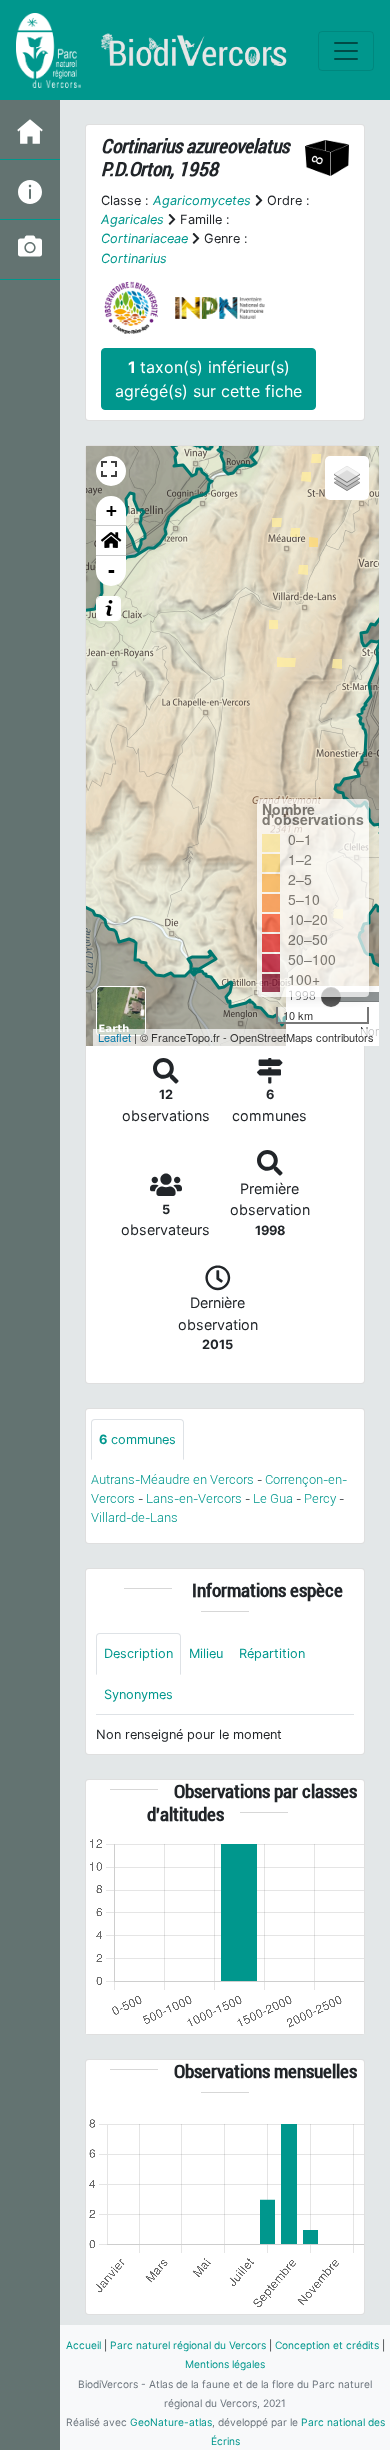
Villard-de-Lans (134, 1517)
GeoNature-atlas (171, 2422)
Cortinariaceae (144, 238)
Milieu (206, 1653)
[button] (111, 541)
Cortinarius (134, 258)
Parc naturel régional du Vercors (188, 2345)
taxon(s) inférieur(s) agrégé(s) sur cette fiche (208, 379)
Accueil (83, 2345)
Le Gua (273, 1498)
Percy (320, 1498)
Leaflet (114, 1037)
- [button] (111, 570)
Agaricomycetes (202, 200)
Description (138, 1653)
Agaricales (132, 219)
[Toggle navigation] (346, 51)
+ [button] (111, 510)
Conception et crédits (327, 2345)
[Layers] (347, 478)
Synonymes (138, 1694)
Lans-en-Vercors (194, 1498)
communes (137, 1439)
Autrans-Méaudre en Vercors (172, 1479)
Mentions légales (225, 2364)
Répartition (272, 1653)
